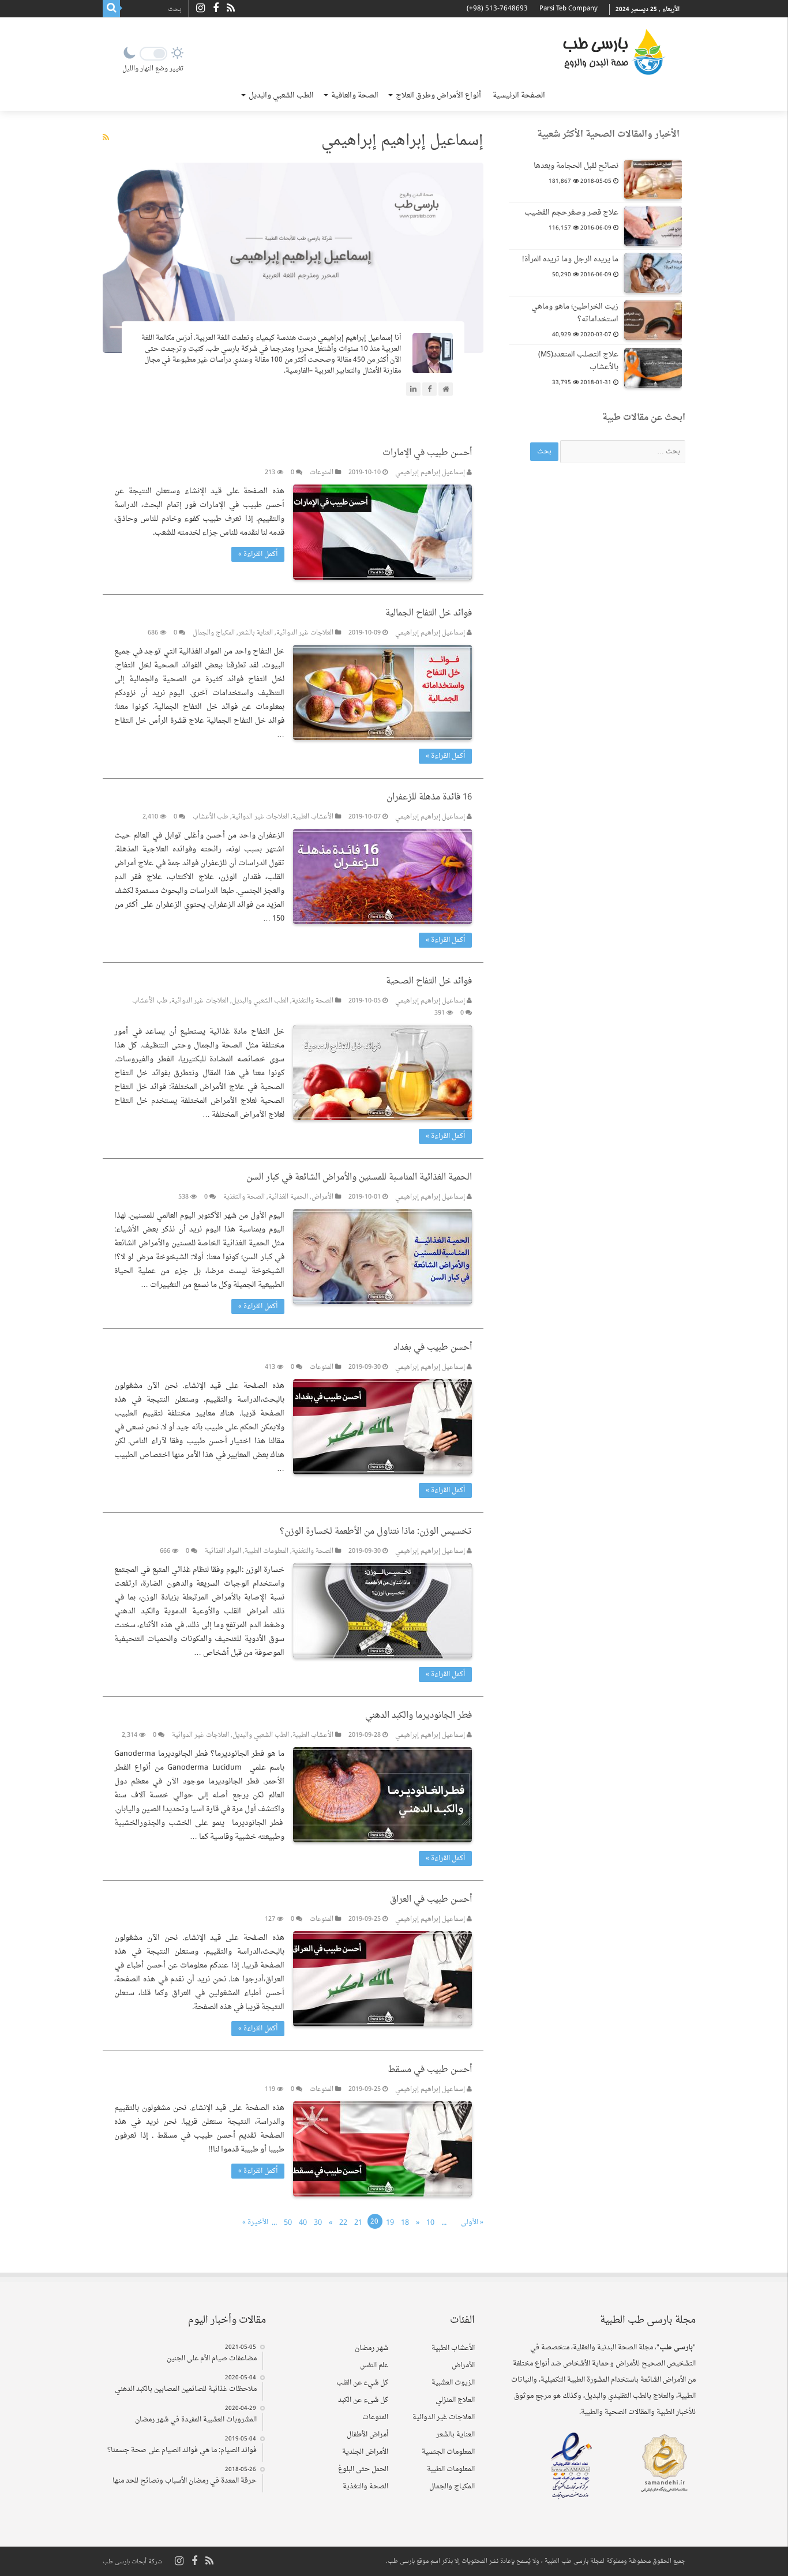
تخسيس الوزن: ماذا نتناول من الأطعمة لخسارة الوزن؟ (376, 1532)
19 (390, 2223)
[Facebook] (216, 9)
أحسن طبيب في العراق (431, 1900)
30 (318, 2223)
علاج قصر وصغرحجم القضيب (571, 213)
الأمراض (322, 1197)
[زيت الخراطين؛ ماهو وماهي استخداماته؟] (653, 320)
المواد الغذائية (223, 1551)
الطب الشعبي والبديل (281, 95)
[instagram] (200, 9)
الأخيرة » (255, 2222)
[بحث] (111, 9)
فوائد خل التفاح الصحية (429, 981)
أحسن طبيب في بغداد (433, 1348)
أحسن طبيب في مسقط (430, 2070)
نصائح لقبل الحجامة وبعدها (576, 166)
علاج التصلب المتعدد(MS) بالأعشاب (578, 361)
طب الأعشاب (211, 817)
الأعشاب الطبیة (313, 817)
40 (303, 2223)
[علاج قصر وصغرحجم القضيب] (653, 226)
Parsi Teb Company (569, 9)
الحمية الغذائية (288, 1197)
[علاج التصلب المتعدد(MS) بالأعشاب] (653, 368)
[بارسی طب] (614, 52)
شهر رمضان (372, 2348)
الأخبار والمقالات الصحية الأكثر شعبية (608, 135)
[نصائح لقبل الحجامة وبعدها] (653, 179)
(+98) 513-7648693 (497, 9)
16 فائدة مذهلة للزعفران (429, 797)
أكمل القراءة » (258, 554)
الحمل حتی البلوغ (363, 2469)
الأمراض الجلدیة (365, 2452)
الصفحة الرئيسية (519, 95)
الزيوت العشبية (453, 2383)
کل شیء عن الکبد (363, 2400)
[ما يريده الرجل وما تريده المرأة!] (653, 273)
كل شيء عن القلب (362, 2383)
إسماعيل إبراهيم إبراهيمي (430, 473)
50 (288, 2223)
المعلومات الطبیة (267, 1551)
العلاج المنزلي (455, 2400)
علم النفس (374, 2365)
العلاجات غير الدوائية (305, 633)
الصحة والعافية (355, 95)
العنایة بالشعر (256, 633)
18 (405, 2223)
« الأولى (472, 2222)
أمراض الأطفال (367, 2435)
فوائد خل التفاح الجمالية (429, 613)
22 (343, 2223)
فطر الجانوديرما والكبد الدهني (419, 1716)
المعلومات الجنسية (448, 2452)
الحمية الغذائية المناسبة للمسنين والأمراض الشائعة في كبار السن (359, 1178)
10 (430, 2223)
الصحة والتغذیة (313, 1001)
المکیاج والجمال (214, 633)
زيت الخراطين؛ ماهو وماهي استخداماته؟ (575, 313)
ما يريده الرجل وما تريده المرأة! (570, 259)
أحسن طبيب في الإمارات (427, 453)
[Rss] (231, 9)
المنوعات (322, 473)
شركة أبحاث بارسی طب (132, 2562)
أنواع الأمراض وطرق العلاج (438, 95)
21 (358, 2223)
